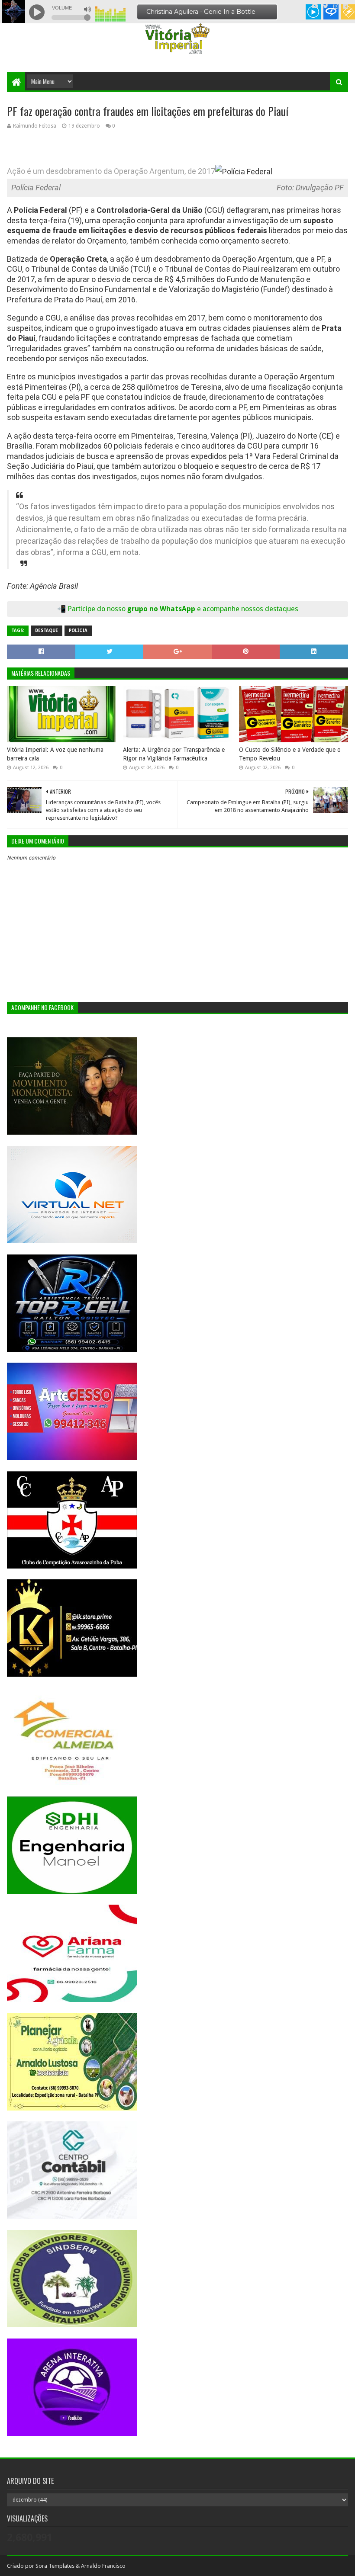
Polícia (78, 630)
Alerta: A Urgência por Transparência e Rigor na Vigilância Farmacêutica (174, 754)
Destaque (47, 630)
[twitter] (326, 6)
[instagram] (336, 6)
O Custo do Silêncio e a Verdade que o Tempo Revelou (290, 754)
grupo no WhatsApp (213, 609)
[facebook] (345, 6)
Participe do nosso (97, 609)
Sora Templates (55, 2566)
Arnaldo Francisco (103, 2566)
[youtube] (315, 6)
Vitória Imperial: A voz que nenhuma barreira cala (55, 754)
